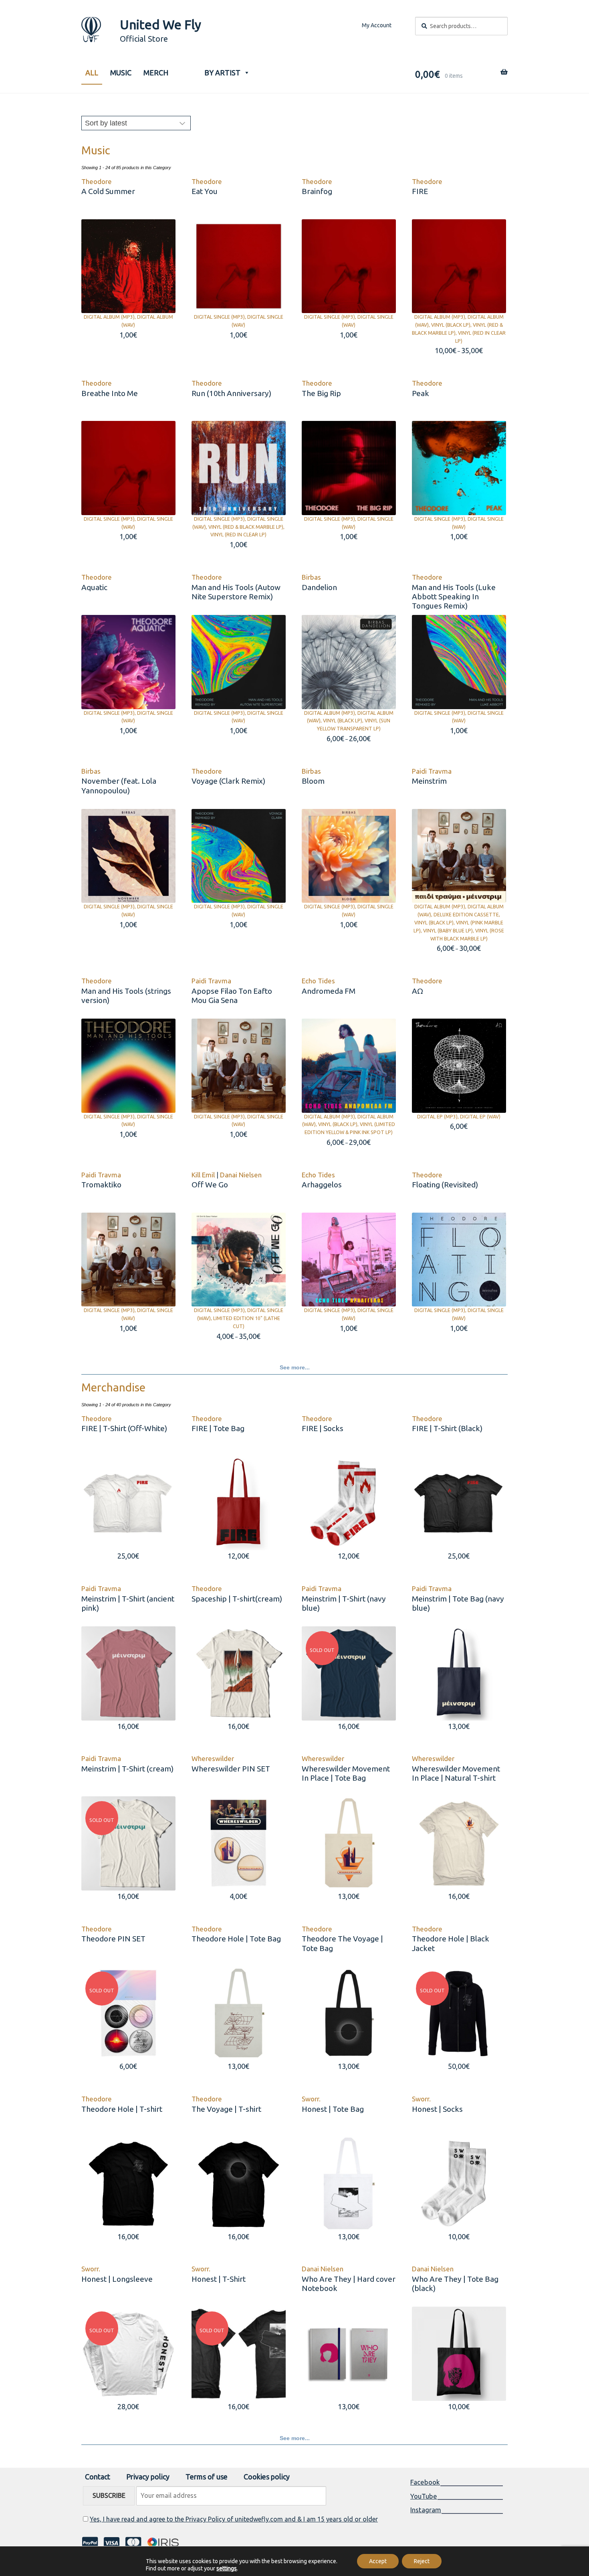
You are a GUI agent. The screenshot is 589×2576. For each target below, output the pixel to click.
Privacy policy (148, 2477)
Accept (378, 2561)
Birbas (311, 577)
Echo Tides (318, 981)
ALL (92, 73)
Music (121, 73)
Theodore (97, 181)
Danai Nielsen (241, 1175)
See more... (295, 1367)
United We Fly (160, 24)
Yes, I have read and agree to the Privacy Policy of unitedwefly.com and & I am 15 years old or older (234, 2519)
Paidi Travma (432, 771)
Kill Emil (203, 1175)
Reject (422, 2561)
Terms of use (207, 2477)
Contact (98, 2477)
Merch (156, 73)
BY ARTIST (222, 73)
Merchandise (113, 1387)
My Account (377, 25)
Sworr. (311, 2099)
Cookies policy (267, 2477)
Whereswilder (213, 1758)
